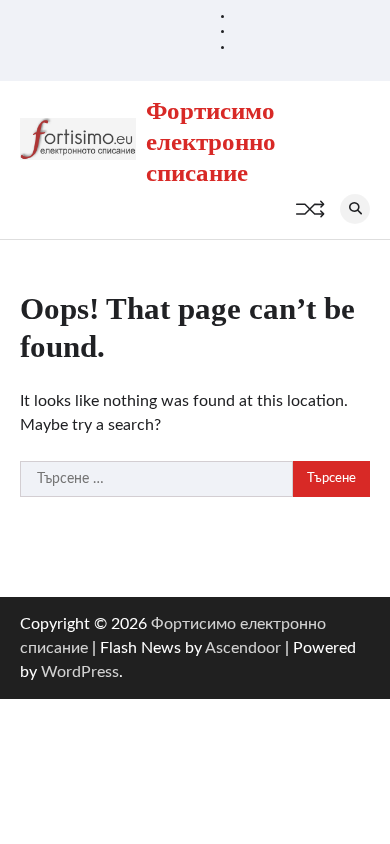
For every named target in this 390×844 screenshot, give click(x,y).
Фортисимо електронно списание (211, 141)
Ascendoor (243, 648)
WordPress (80, 672)
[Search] (355, 209)
